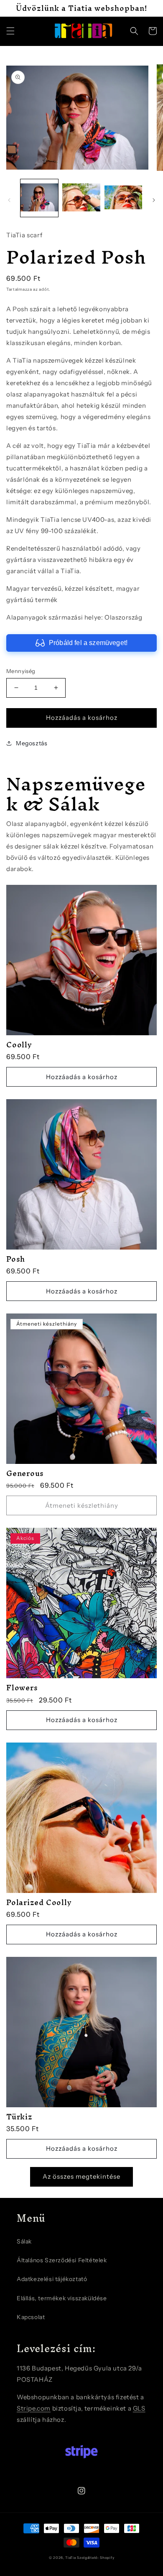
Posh (16, 1259)
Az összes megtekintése (81, 2176)
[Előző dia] (9, 200)
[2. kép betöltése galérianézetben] (81, 198)
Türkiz (19, 2117)
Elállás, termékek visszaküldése (62, 2298)
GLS (139, 2408)
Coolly (19, 1045)
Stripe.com (34, 2408)
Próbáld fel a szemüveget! (88, 643)
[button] (10, 31)
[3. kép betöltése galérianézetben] (123, 198)
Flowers (22, 1688)
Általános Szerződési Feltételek (62, 2260)
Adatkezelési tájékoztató (52, 2279)
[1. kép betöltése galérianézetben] (39, 198)
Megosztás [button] (32, 743)
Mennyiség (21, 671)
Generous (25, 1473)
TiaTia (70, 2558)
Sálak (24, 2241)
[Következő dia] (154, 200)
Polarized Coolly (39, 1902)
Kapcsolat (31, 2317)
